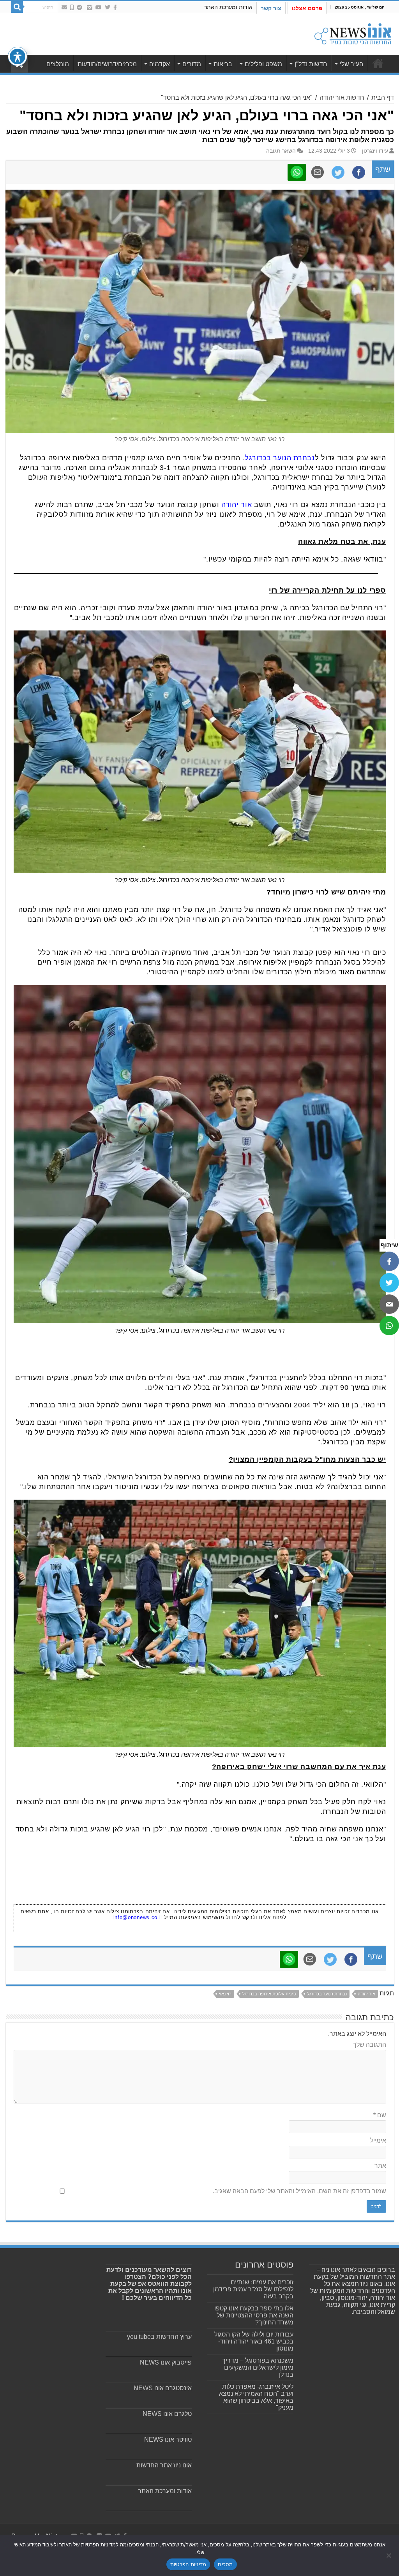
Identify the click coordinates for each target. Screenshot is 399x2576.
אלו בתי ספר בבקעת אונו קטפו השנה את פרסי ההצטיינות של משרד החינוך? (254, 2315)
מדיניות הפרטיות (188, 2564)
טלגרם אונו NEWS (167, 2414)
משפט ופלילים (263, 64)
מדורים (192, 64)
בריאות (223, 64)
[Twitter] (108, 7)
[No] (389, 2555)
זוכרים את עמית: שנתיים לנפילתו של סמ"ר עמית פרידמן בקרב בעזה (253, 2289)
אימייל (378, 2140)
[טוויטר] (389, 1283)
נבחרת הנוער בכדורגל (280, 458)
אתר (380, 2166)
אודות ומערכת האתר (228, 7)
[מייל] (389, 1304)
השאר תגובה (281, 151)
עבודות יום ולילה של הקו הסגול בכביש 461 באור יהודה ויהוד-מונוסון (254, 2341)
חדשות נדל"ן (311, 64)
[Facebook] (115, 7)
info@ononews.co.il (138, 1917)
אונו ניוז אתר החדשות (164, 2465)
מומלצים (58, 64)
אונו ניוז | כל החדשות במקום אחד (378, 63)
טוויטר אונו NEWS (168, 2440)
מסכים (225, 2564)
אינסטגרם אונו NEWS (163, 2388)
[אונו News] (353, 33)
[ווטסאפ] (389, 1326)
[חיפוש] (17, 7)
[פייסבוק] (389, 1261)
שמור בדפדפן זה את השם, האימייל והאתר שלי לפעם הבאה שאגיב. (299, 2191)
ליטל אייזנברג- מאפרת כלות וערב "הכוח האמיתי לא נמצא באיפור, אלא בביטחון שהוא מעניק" (256, 2397)
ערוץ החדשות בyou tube (159, 2337)
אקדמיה (160, 64)
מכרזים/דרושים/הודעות (107, 64)
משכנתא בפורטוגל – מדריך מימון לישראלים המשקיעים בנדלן (258, 2367)
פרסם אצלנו (307, 8)
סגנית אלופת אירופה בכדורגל (269, 1994)
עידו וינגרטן (375, 151)
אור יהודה (237, 505)
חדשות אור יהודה (342, 98)
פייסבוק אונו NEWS (166, 2362)
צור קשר (271, 8)
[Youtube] (99, 7)
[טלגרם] (79, 7)
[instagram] (90, 7)
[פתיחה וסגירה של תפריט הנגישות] (18, 56)
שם (380, 2115)
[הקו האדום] (72, 7)
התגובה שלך (370, 2045)
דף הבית (383, 98)
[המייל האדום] (64, 7)
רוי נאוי (225, 1994)
